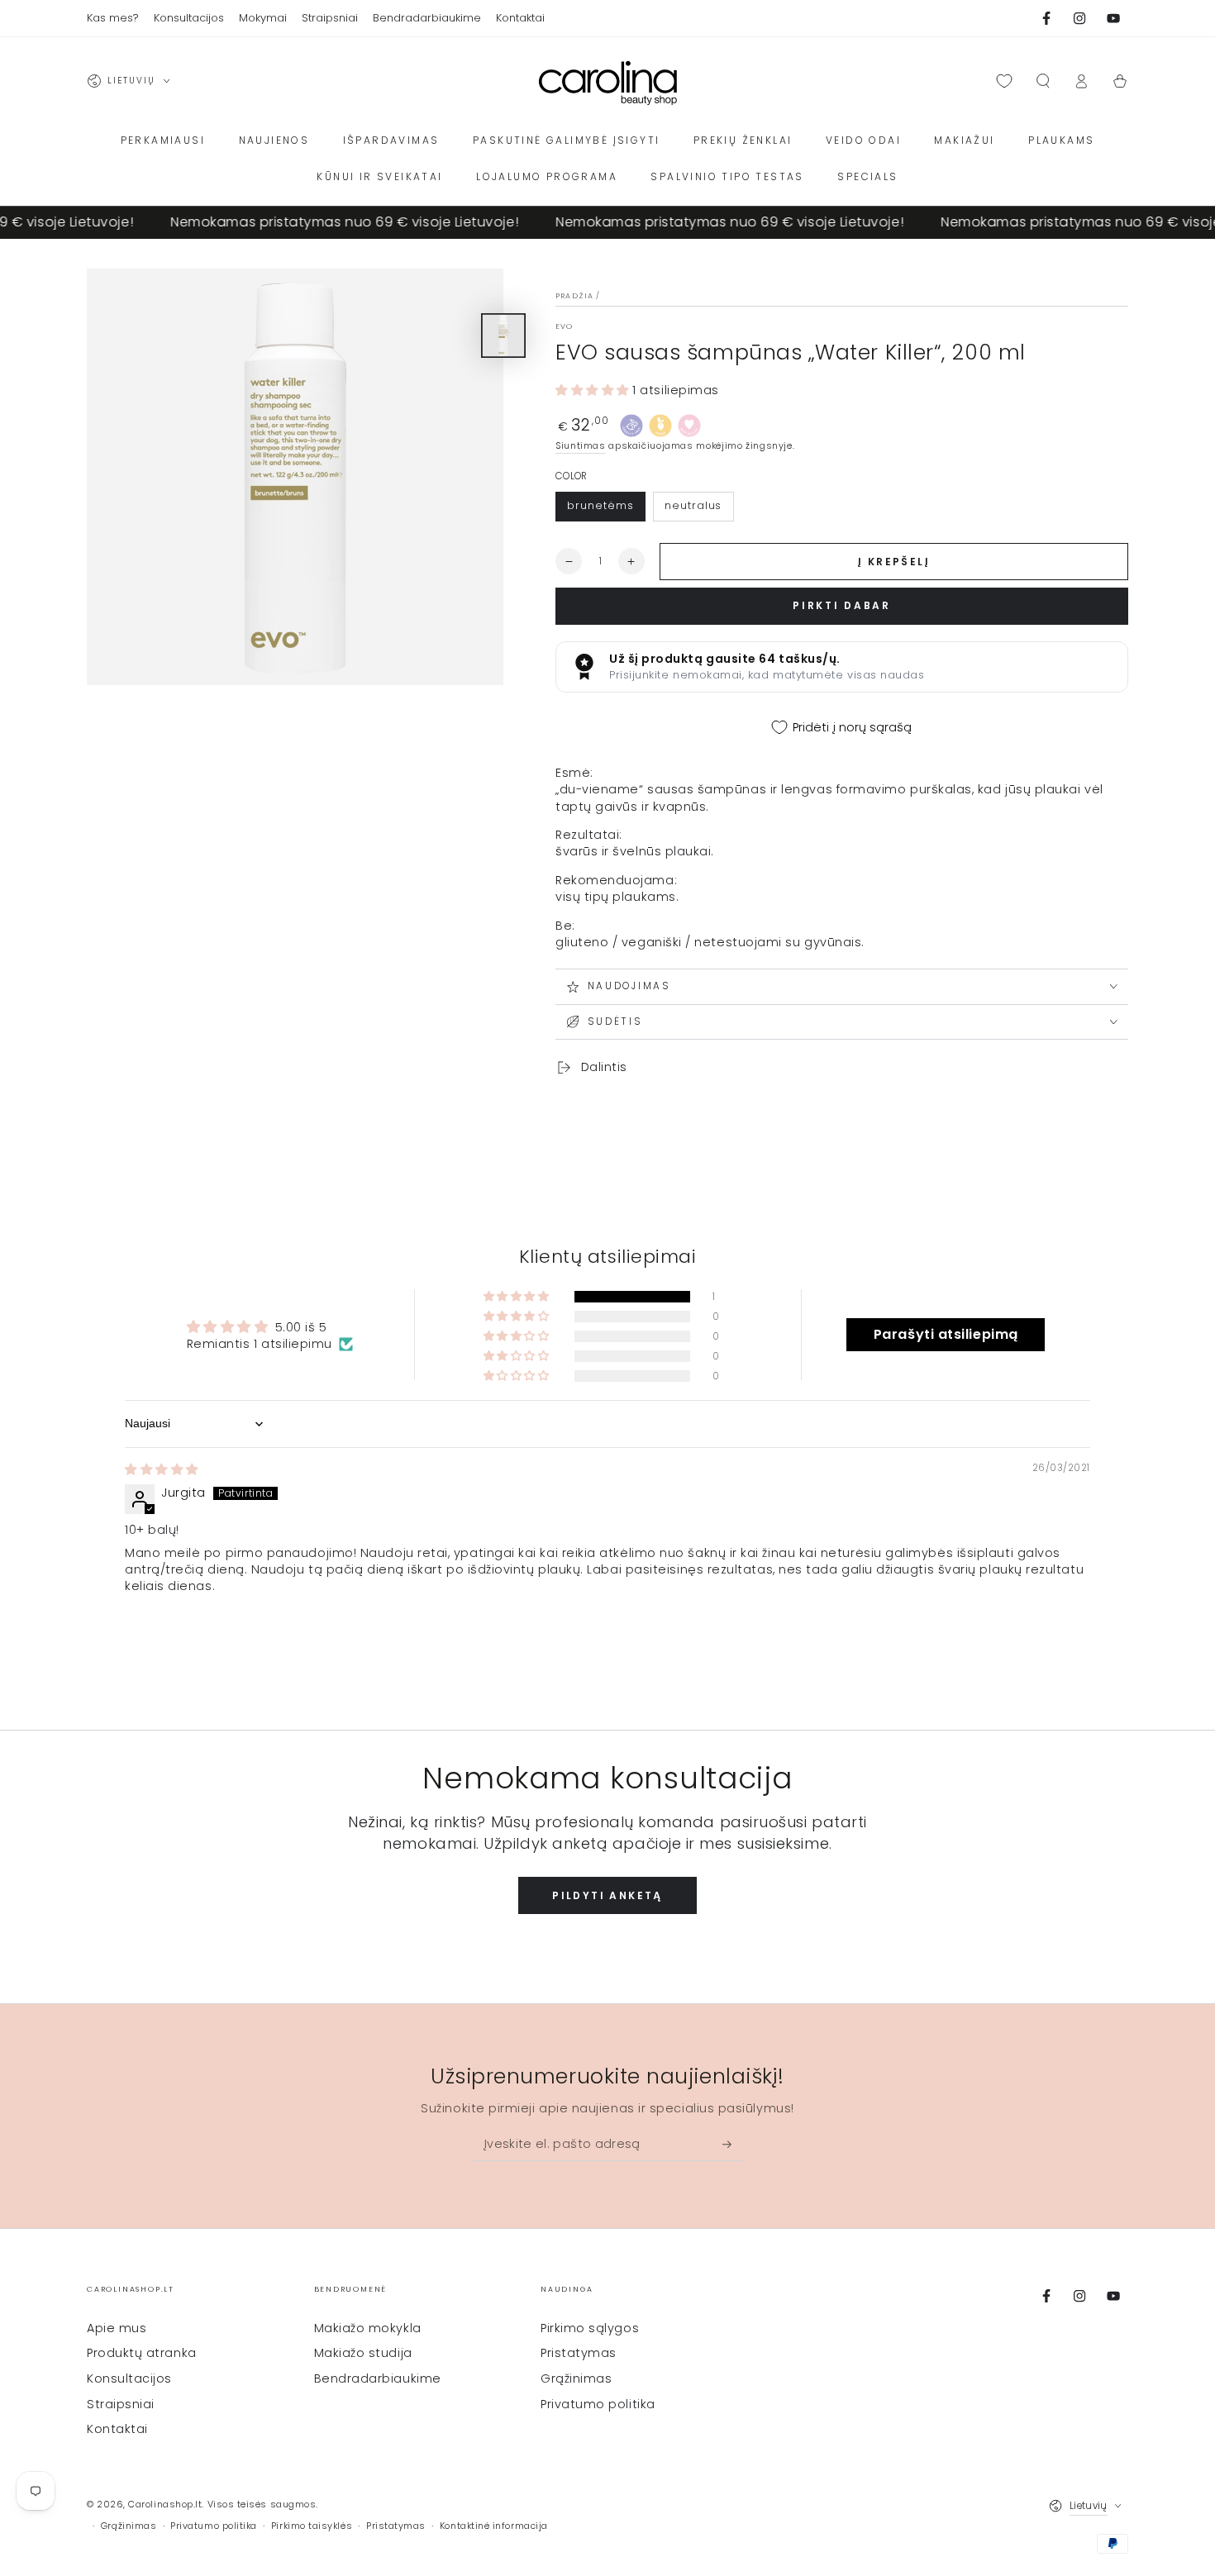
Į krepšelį (894, 562)
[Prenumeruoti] (732, 2144)
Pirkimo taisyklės (312, 2526)
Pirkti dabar (841, 605)
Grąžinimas (576, 2378)
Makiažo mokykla (368, 2328)
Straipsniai (121, 2404)
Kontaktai (117, 2429)
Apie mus (117, 2328)
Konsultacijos (129, 2378)
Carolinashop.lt (165, 2505)
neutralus (693, 505)
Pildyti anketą (607, 1895)
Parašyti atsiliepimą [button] (946, 1334)
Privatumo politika (598, 2404)
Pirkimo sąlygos (590, 2328)
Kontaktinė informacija (494, 2526)
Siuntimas (581, 446)
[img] (162, 1469)
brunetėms (600, 505)
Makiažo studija (363, 2353)
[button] (1043, 81)
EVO (565, 326)
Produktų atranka (142, 2353)
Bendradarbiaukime (378, 2378)
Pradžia (574, 296)
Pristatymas (579, 2353)
